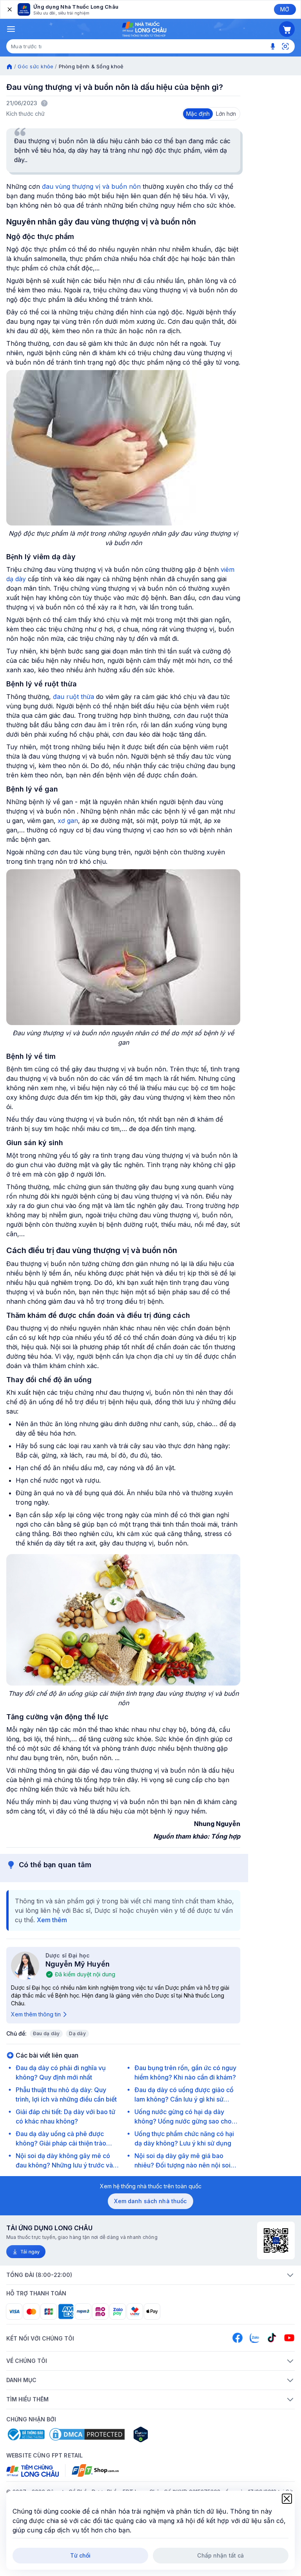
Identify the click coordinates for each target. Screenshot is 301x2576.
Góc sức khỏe (35, 66)
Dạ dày (77, 2033)
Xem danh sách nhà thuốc (150, 2201)
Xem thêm (52, 1920)
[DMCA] (87, 2434)
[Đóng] (9, 9)
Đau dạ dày (46, 2033)
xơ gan (67, 821)
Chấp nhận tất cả (220, 2555)
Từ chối (81, 2555)
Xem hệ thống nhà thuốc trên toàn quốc (151, 2186)
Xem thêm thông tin (36, 2014)
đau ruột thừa (73, 697)
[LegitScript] (169, 2434)
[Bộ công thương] (25, 2434)
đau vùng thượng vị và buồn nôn (91, 186)
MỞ (285, 9)
